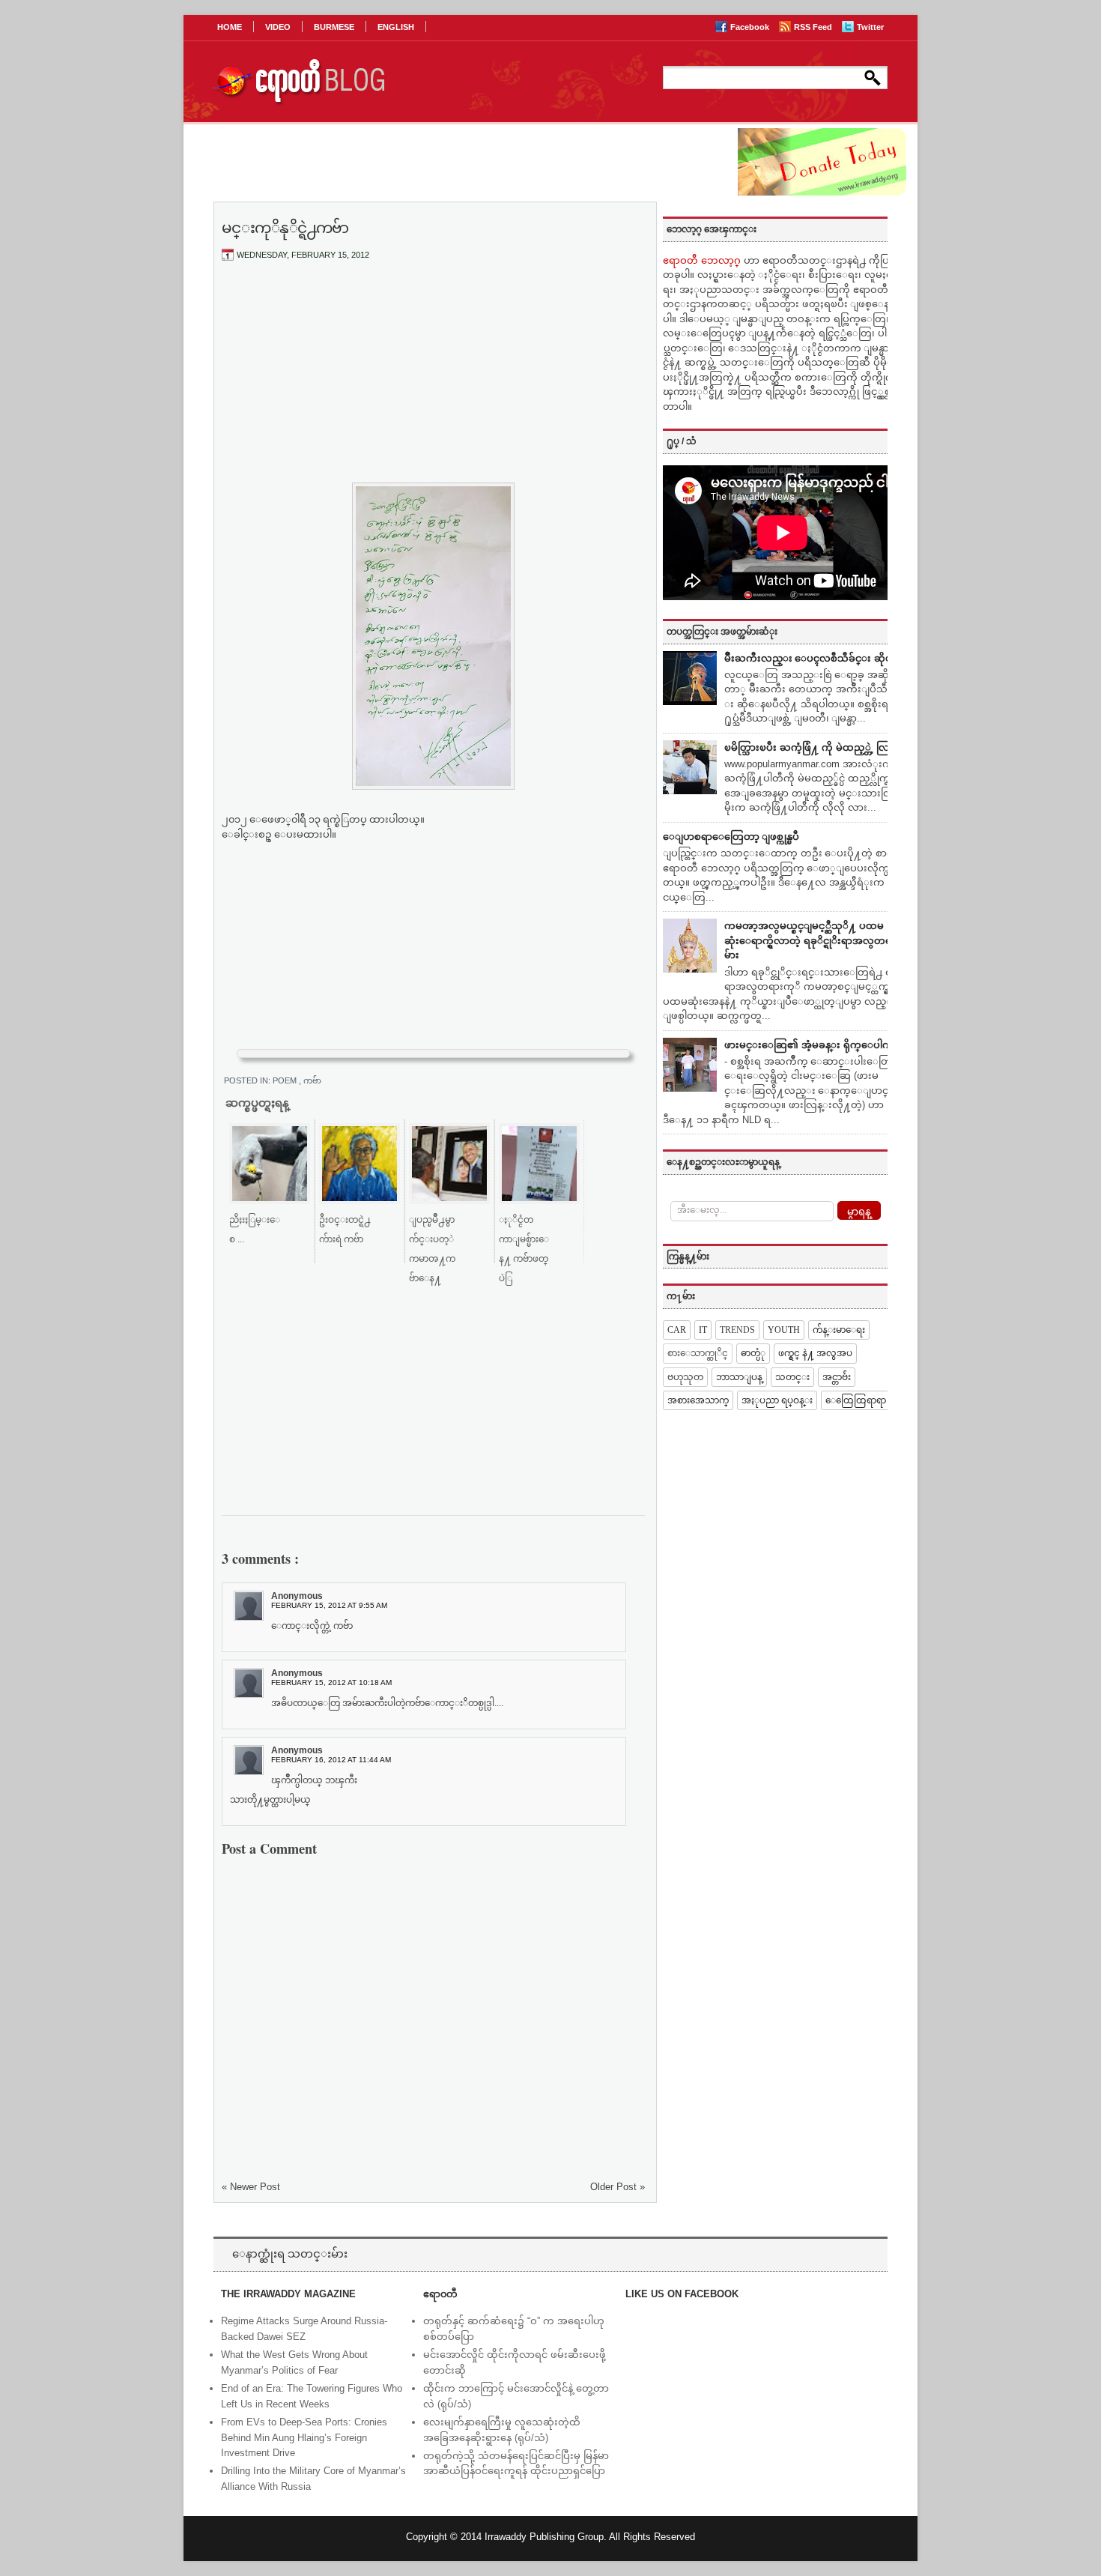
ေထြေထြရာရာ (856, 1400)
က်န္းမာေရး (839, 1330)
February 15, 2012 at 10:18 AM (331, 1682)
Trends (737, 1330)
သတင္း (792, 1377)
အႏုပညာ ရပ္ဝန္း (777, 1400)
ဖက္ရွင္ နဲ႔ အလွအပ (815, 1353)
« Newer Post (251, 2187)
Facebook (751, 27)
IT (703, 1330)
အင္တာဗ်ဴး (837, 1377)
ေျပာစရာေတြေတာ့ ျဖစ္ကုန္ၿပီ (731, 837)
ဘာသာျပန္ (739, 1377)
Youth (784, 1330)
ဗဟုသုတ (685, 1377)
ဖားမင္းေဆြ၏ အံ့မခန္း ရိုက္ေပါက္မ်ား (813, 1045)
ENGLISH (396, 27)
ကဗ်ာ (312, 1080)
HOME (230, 27)
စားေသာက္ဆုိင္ (698, 1353)
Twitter (870, 27)
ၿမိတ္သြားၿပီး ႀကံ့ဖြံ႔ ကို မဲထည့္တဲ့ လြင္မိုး (813, 747)
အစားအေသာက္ (698, 1400)
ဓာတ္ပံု (753, 1353)
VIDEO (278, 27)
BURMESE (334, 27)
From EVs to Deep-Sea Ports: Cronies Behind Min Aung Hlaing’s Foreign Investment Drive (304, 2438)
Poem (286, 1080)
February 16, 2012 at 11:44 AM (331, 1760)
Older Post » (618, 2187)
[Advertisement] (434, 384)
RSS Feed (814, 27)
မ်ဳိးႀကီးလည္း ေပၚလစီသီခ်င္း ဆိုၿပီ (812, 658)
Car (677, 1330)
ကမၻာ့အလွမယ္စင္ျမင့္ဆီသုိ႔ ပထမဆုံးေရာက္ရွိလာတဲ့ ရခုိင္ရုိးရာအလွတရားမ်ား (812, 940)
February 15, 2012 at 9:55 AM (329, 1605)
